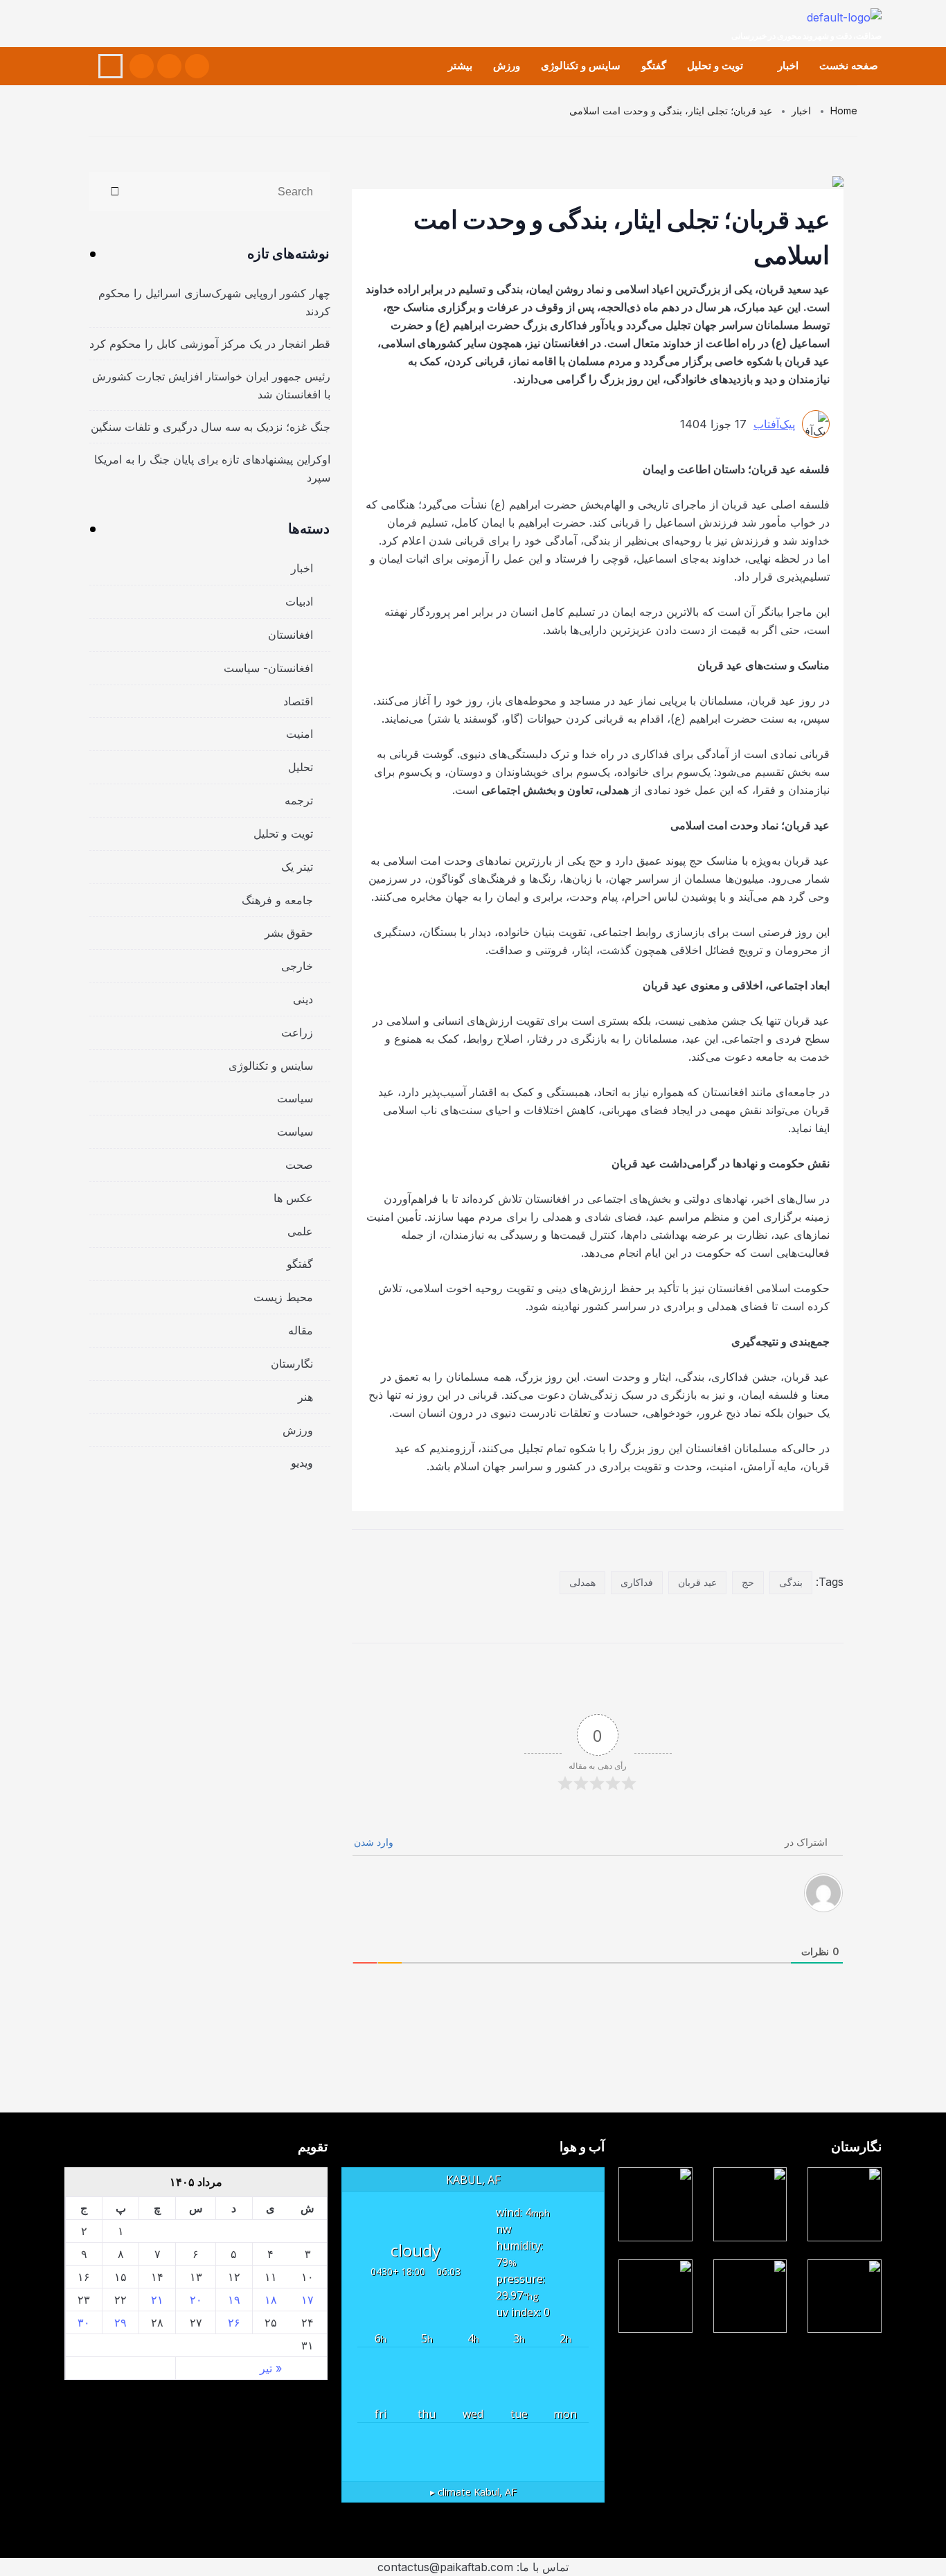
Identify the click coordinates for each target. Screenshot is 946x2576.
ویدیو (302, 1463)
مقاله (301, 1330)
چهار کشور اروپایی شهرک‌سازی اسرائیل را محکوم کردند (214, 302)
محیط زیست (283, 1297)
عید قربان (697, 1582)
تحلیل (301, 767)
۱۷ (307, 2300)
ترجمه (299, 800)
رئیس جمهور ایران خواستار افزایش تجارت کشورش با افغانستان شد (211, 385)
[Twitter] (169, 66)
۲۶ (234, 2322)
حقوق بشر (289, 933)
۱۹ (234, 2300)
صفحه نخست (849, 65)
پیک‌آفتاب (774, 424)
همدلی (582, 1582)
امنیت (300, 734)
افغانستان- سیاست (268, 668)
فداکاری (637, 1582)
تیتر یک (297, 867)
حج (748, 1582)
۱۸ (271, 2300)
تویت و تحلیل (715, 65)
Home (844, 111)
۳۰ (84, 2322)
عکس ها (293, 1198)
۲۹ (121, 2322)
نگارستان (292, 1364)
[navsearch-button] (110, 66)
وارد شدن (375, 1842)
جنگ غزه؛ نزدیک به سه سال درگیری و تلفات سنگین (211, 427)
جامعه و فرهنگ (277, 900)
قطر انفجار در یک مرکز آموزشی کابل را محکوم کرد (210, 344)
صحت (299, 1165)
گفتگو (654, 65)
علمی (300, 1231)
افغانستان (291, 635)
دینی (303, 999)
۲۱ (157, 2300)
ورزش (507, 65)
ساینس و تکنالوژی (581, 65)
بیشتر (460, 65)
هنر (305, 1397)
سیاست (295, 1098)
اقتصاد (298, 701)
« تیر (271, 2368)
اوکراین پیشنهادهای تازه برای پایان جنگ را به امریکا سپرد (212, 468)
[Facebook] (197, 66)
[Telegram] (142, 66)
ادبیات (299, 601)
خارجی (297, 966)
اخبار (788, 65)
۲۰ (196, 2300)
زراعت (297, 1032)
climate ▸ (473, 2492)
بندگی (791, 1582)
